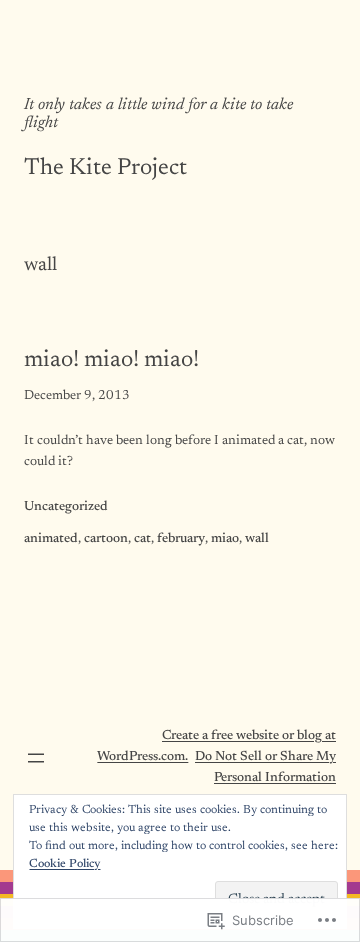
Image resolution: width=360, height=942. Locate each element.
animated (51, 539)
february (181, 539)
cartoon (106, 539)
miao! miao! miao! (111, 360)
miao (225, 539)
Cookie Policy (64, 864)
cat (142, 539)
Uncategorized (66, 507)
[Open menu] (36, 758)
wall (257, 539)
